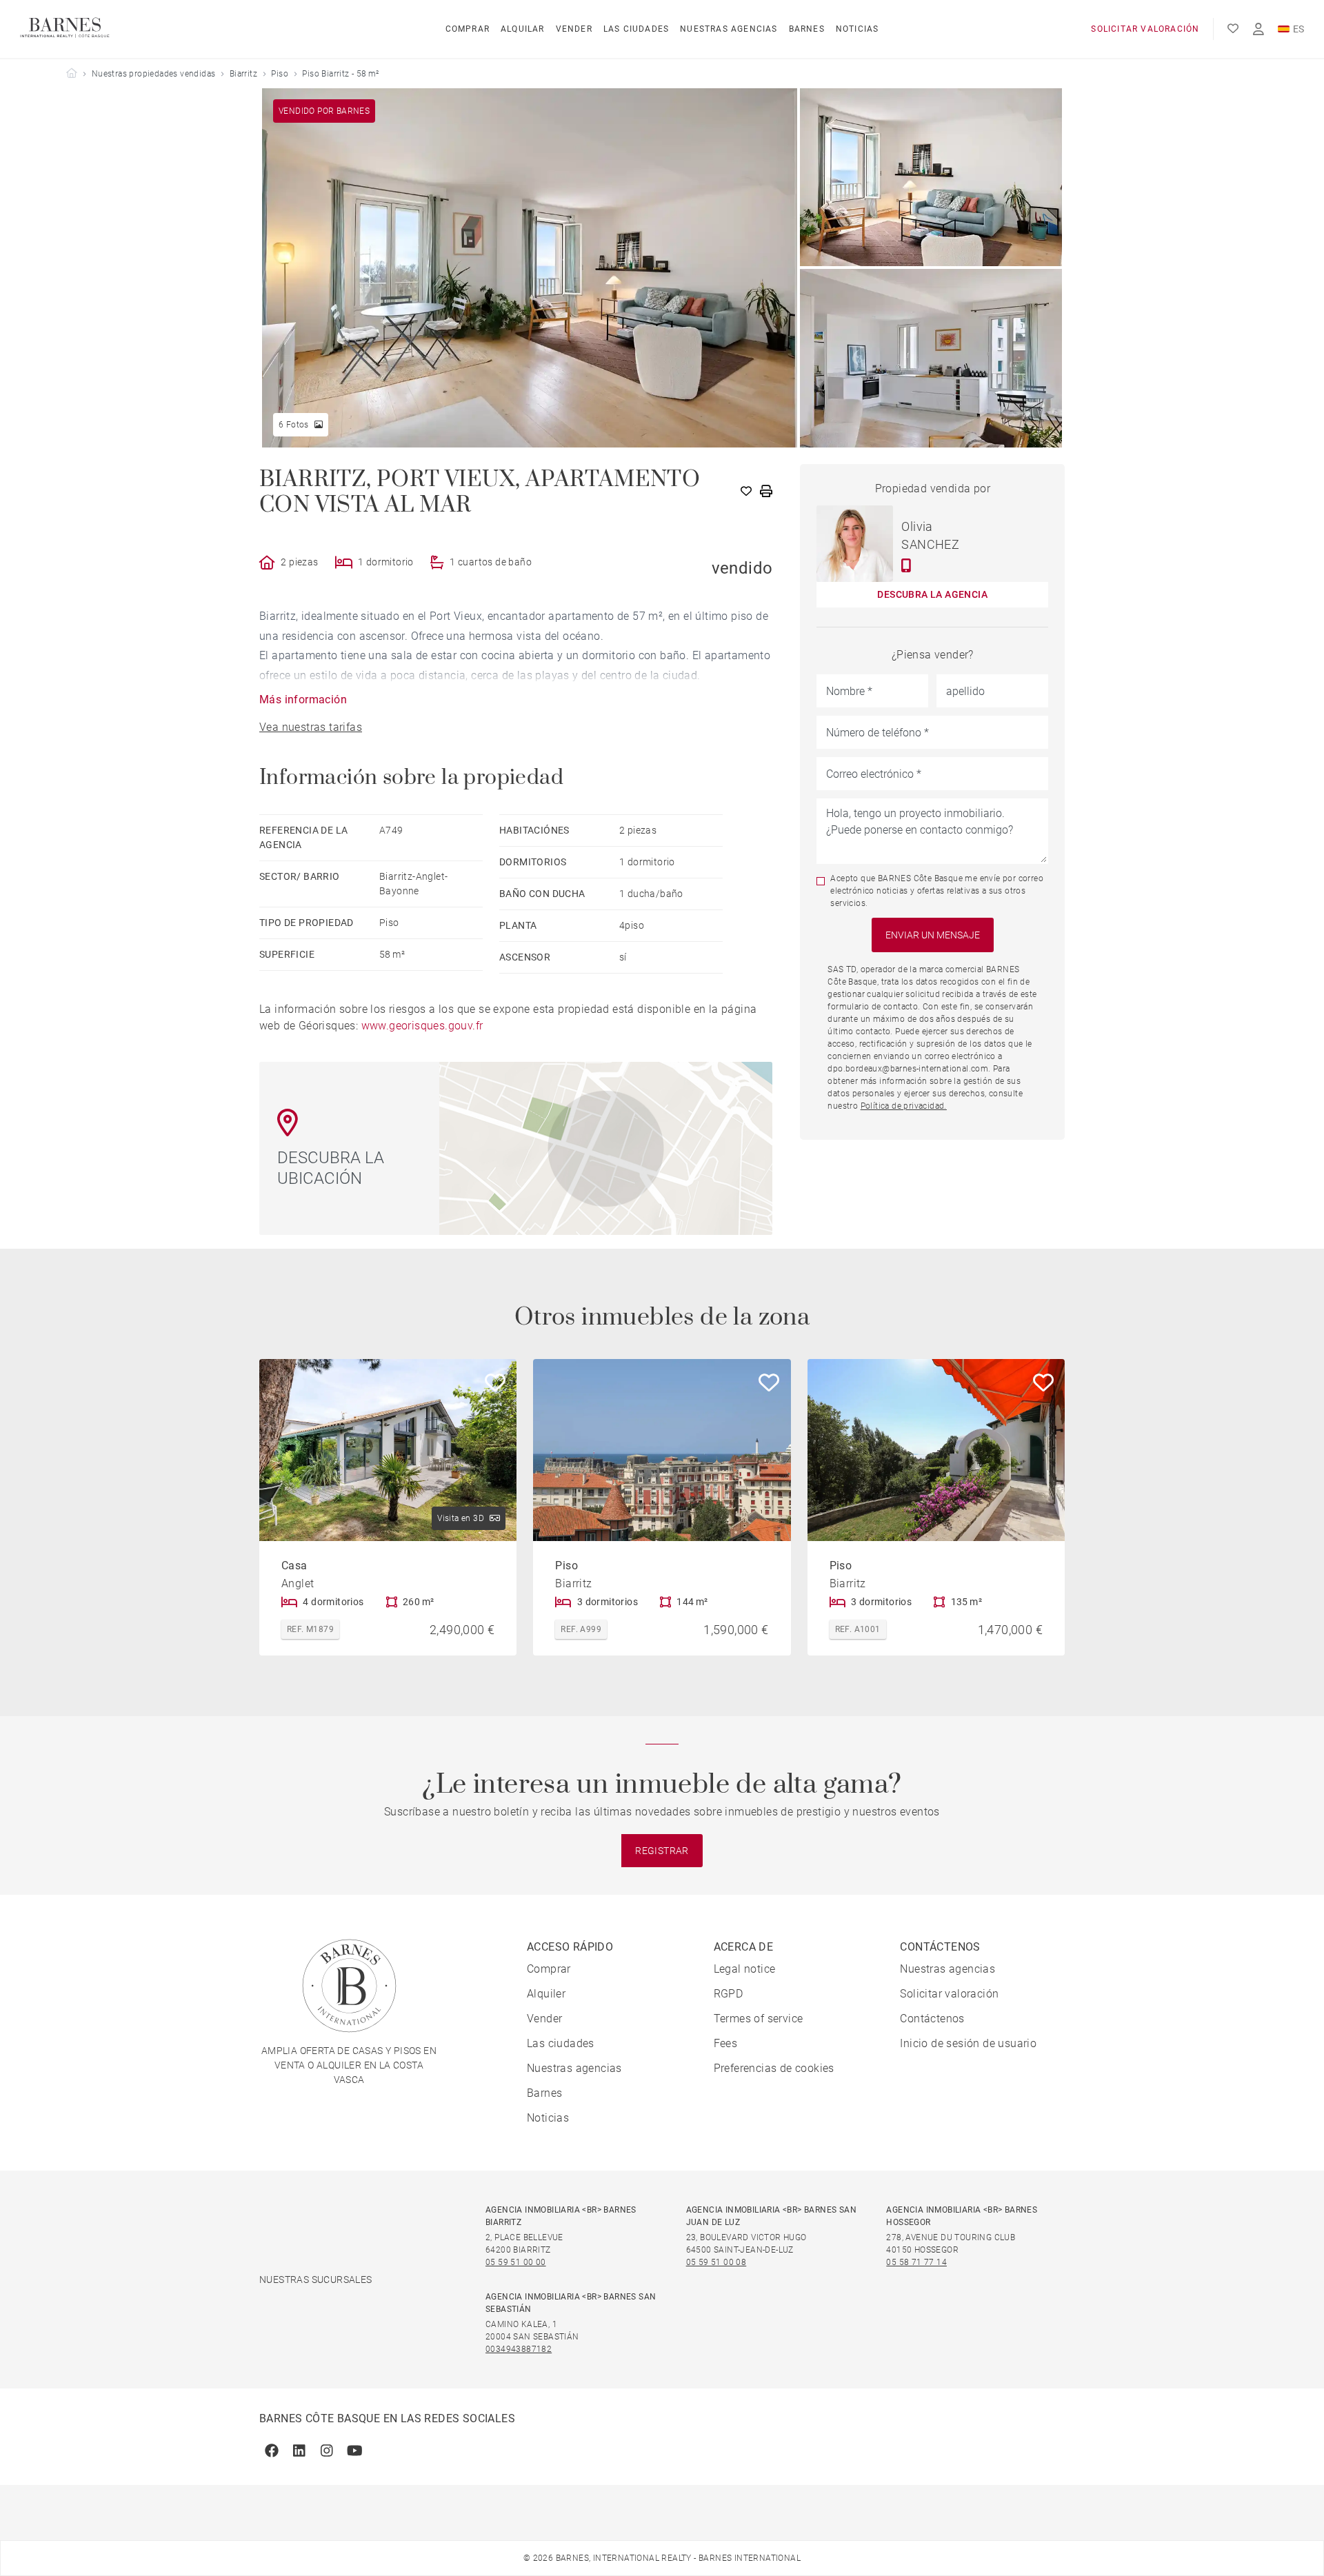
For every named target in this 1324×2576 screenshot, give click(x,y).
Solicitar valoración (1145, 29)
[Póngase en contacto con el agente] (906, 565)
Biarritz (243, 74)
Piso (280, 74)
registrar (662, 1851)
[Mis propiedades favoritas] (1233, 29)
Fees (726, 2043)
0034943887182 (519, 2349)
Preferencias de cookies (774, 2068)
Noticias (857, 29)
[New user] (1258, 29)
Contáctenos (932, 2019)
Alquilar (523, 29)
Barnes (807, 29)
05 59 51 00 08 (716, 2262)
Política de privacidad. (904, 1106)
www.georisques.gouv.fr (422, 1026)
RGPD (729, 1994)
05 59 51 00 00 (516, 2262)
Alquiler (546, 1994)
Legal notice (745, 1969)
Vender (574, 29)
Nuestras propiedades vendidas (154, 74)
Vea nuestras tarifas (311, 727)
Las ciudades (636, 29)
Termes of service (759, 2019)
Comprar (468, 29)
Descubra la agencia (932, 594)
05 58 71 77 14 (916, 2262)
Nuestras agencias (729, 29)
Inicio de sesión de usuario (968, 2043)
